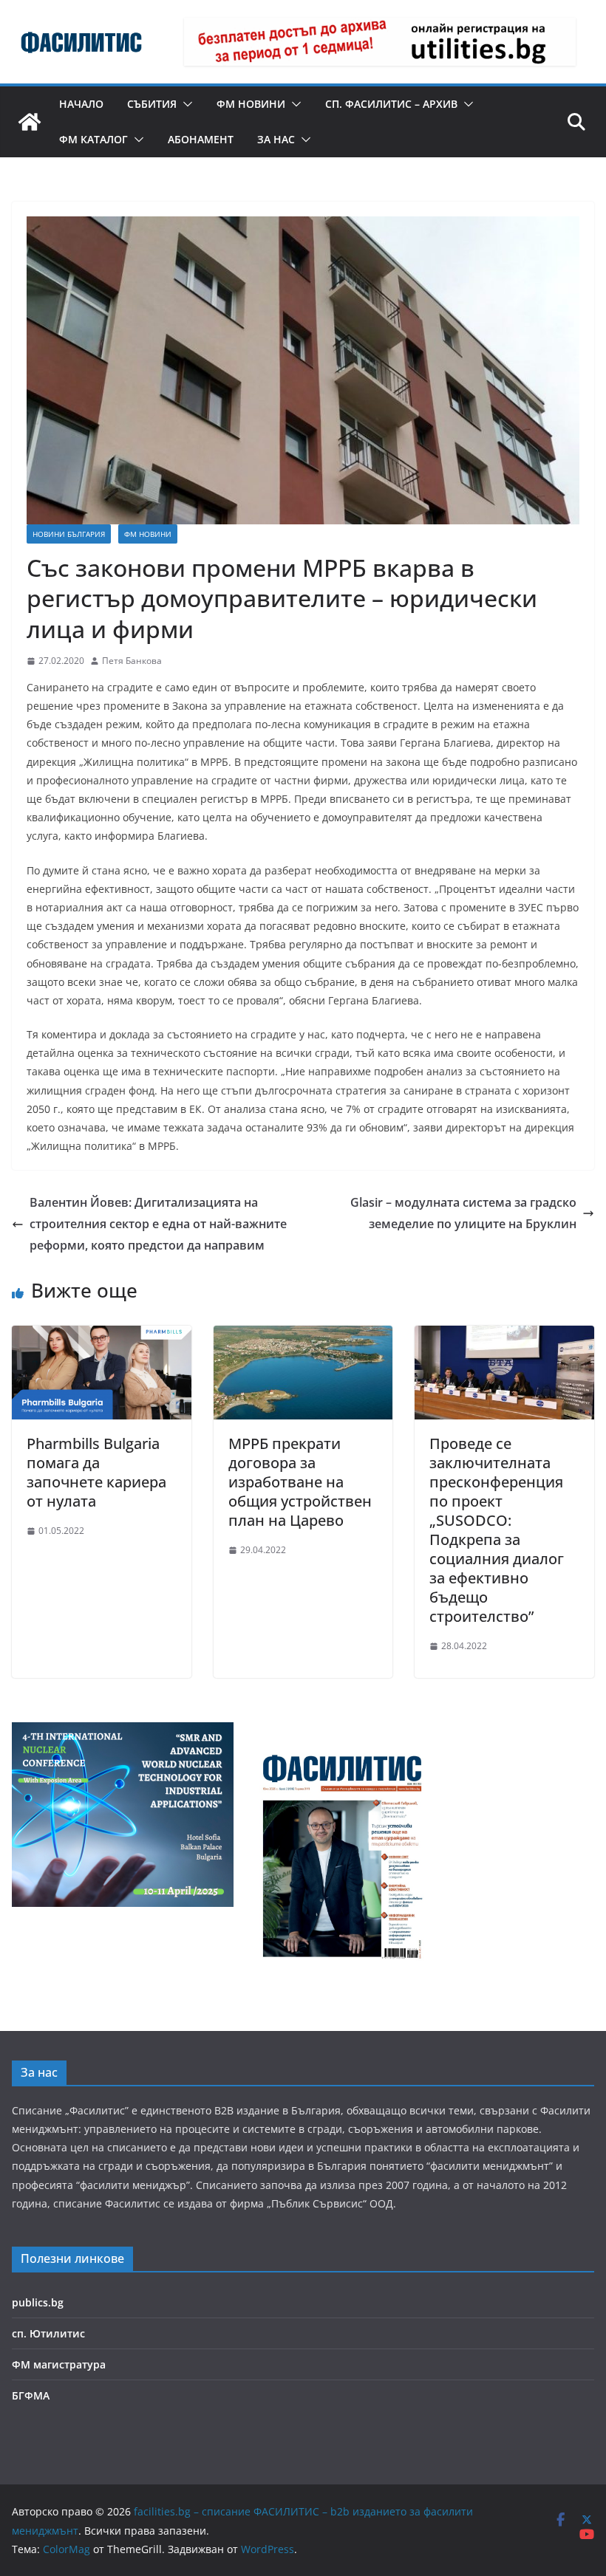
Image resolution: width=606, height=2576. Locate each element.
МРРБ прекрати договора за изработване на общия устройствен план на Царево (300, 1482)
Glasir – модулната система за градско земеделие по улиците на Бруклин (463, 1213)
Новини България (69, 534)
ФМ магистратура (59, 2364)
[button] (185, 104)
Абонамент (201, 139)
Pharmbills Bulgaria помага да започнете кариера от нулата (96, 1472)
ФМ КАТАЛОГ (93, 139)
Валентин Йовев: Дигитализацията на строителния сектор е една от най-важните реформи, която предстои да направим (158, 1224)
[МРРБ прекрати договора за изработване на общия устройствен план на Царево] (303, 1336)
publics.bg (38, 2302)
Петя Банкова (132, 661)
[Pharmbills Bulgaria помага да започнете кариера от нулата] (102, 1336)
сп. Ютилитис (48, 2333)
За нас (276, 139)
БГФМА (31, 2395)
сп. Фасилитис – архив (391, 104)
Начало (81, 104)
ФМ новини (251, 104)
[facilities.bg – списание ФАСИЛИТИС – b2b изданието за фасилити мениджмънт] (30, 122)
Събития (152, 104)
